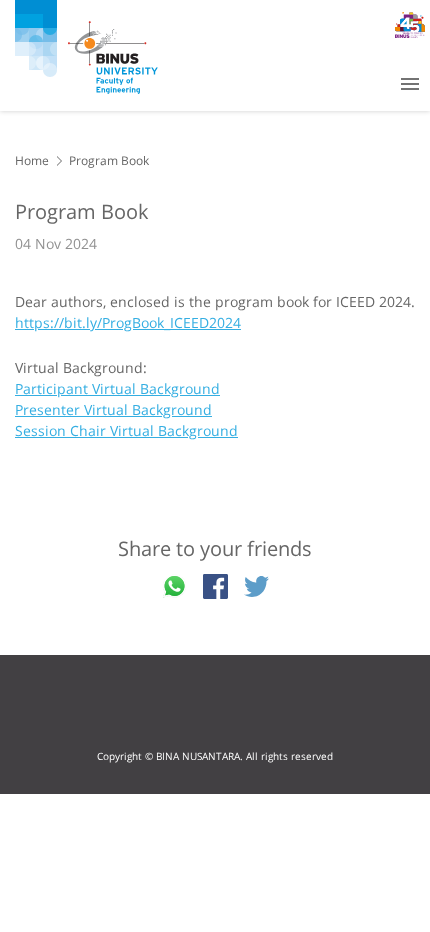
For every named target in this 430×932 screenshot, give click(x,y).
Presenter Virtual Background (113, 409)
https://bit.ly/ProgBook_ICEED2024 (128, 322)
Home (32, 160)
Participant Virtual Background (117, 388)
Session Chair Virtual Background (126, 430)
